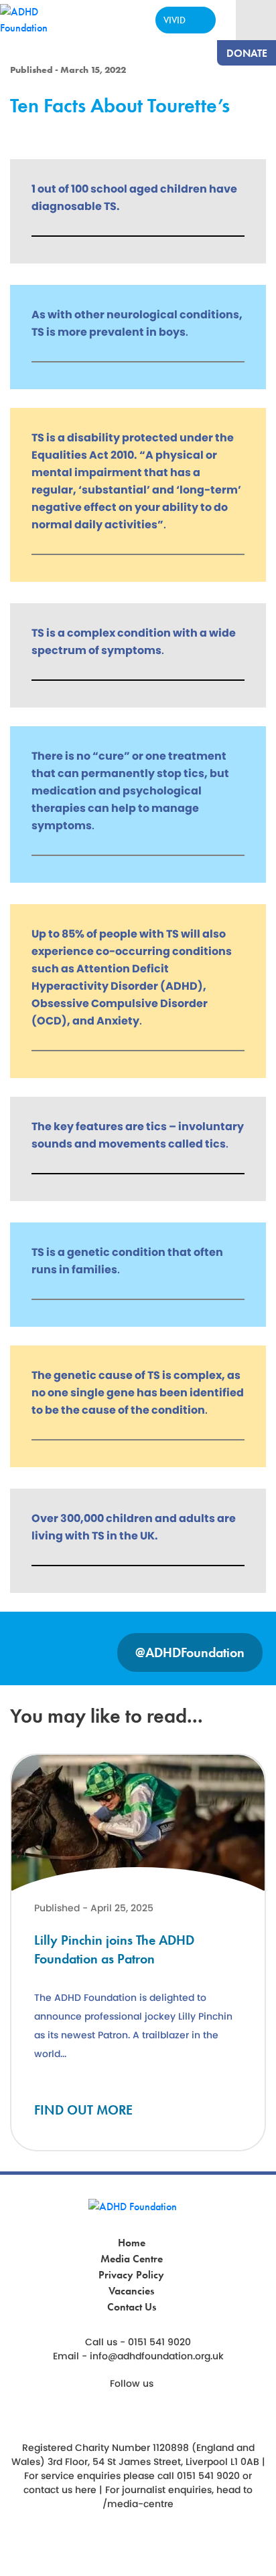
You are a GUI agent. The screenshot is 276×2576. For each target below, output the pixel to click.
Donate (247, 53)
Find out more (83, 2110)
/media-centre (138, 2504)
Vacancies (131, 2291)
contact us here (60, 2490)
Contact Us (132, 2307)
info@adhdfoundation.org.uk (157, 2356)
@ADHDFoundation (190, 1652)
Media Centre (132, 2259)
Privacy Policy (131, 2275)
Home (132, 2243)
